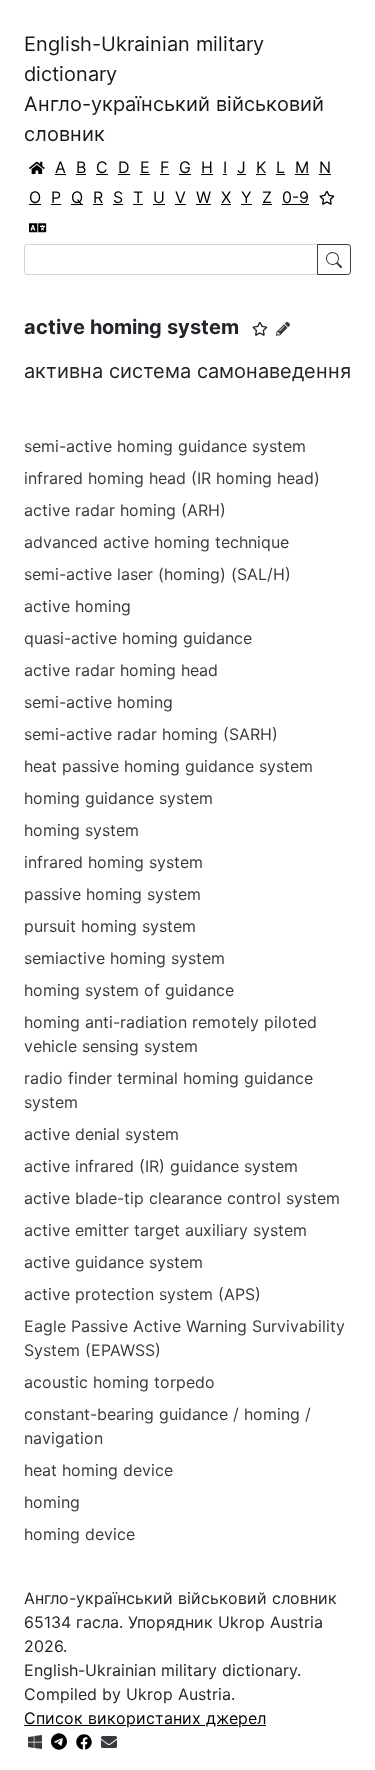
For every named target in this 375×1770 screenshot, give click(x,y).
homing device (79, 1534)
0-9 (295, 197)
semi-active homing (98, 702)
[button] (260, 329)
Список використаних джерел (145, 1718)
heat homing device (98, 1470)
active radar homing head (121, 670)
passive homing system (112, 894)
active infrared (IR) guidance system (161, 1166)
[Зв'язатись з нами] (109, 1742)
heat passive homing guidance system (168, 766)
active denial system (101, 1134)
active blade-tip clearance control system (182, 1198)
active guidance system (113, 1262)
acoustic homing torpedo (119, 1382)
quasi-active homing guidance (138, 638)
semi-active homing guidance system (165, 446)
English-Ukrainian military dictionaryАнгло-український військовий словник (174, 89)
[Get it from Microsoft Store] (35, 1742)
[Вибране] (327, 197)
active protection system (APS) (142, 1294)
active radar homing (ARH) (125, 510)
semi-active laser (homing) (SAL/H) (157, 574)
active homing (77, 606)
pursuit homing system (110, 926)
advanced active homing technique (156, 542)
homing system (81, 830)
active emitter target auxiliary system (165, 1230)
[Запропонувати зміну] (283, 328)
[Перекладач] (38, 227)
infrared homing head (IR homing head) (172, 478)
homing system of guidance (129, 990)
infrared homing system (113, 862)
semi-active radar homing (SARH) (151, 734)
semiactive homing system (124, 958)
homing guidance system (118, 798)
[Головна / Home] (37, 167)
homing (52, 1502)
